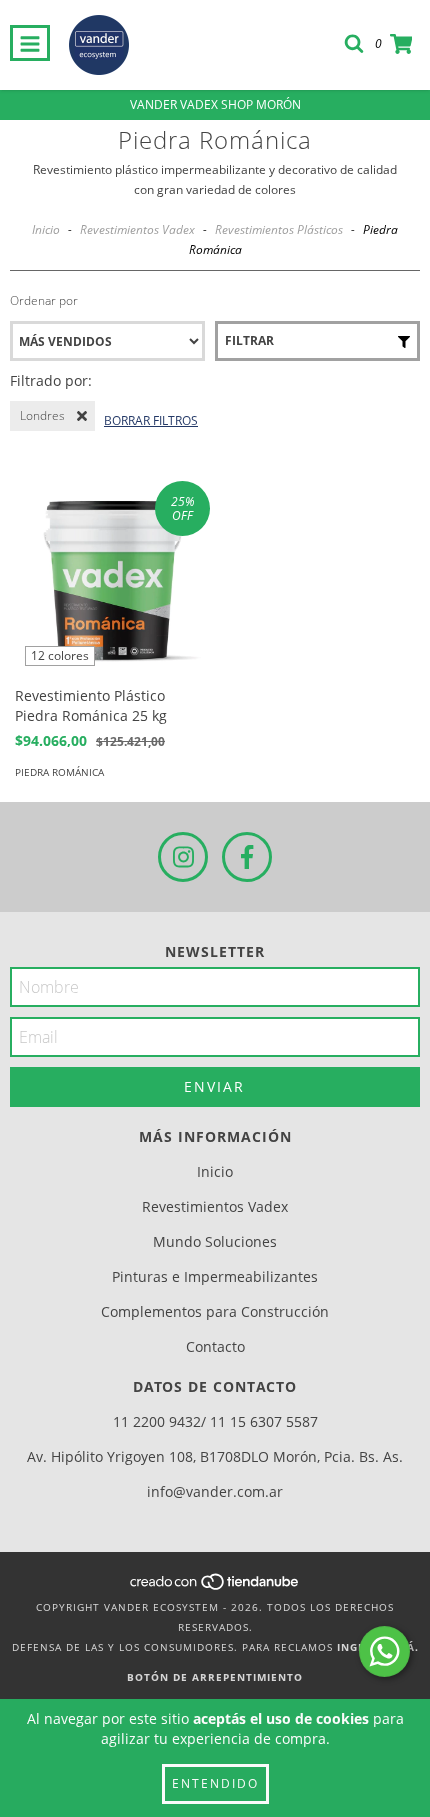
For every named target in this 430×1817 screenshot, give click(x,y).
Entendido (215, 1783)
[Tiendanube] (215, 1587)
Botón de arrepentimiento (215, 1677)
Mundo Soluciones (215, 1241)
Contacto (215, 1346)
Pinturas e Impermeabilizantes (215, 1276)
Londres (42, 415)
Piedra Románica (59, 772)
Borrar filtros (151, 420)
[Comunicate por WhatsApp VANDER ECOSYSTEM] (384, 1651)
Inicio (46, 229)
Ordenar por (44, 300)
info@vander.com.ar (215, 1491)
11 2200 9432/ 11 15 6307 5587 (215, 1421)
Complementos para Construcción (215, 1311)
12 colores (60, 655)
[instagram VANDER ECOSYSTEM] (183, 857)
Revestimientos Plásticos (279, 229)
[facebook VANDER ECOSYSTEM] (247, 857)
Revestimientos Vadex (137, 229)
